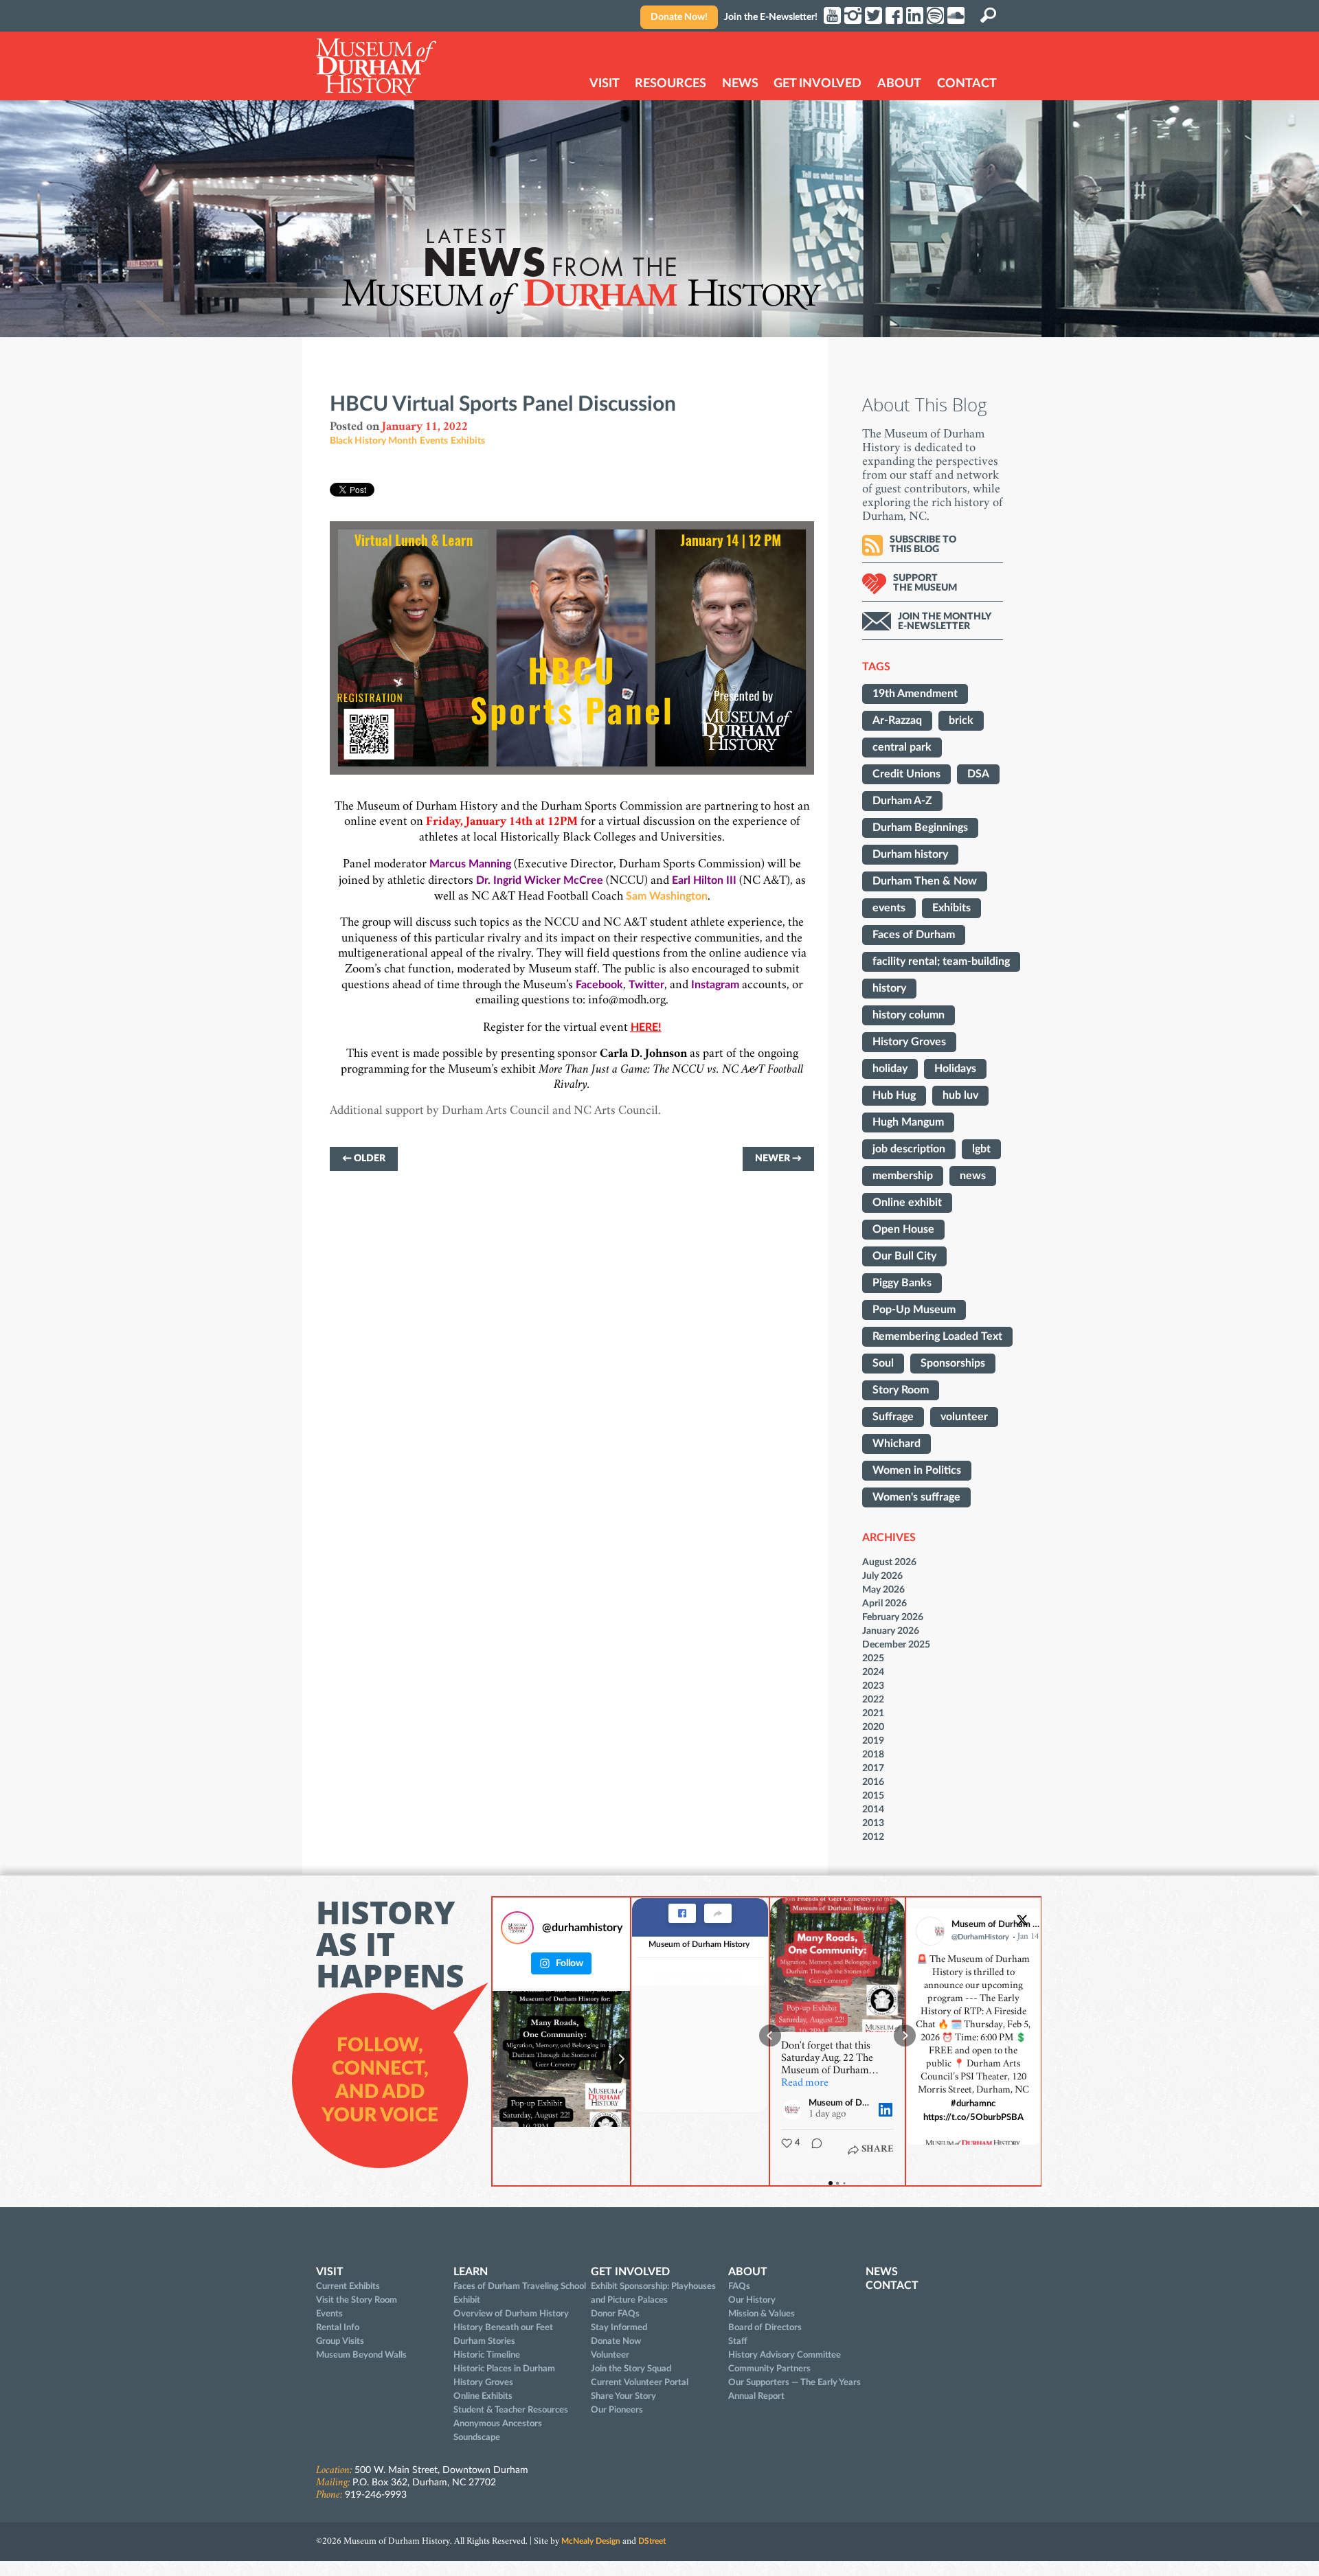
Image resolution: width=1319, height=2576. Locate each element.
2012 (873, 1837)
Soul (883, 1363)
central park (902, 747)
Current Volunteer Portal (640, 2382)
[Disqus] (572, 1384)
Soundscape (477, 2437)
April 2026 (884, 1603)
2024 (873, 1672)
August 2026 (889, 1562)
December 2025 (896, 1644)
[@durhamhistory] (517, 1928)
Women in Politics (917, 1470)
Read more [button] (805, 2084)
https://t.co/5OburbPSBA (973, 2118)
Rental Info (338, 2327)
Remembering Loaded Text (937, 1336)
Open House (903, 1229)
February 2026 (893, 1617)
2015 (873, 1796)
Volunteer (610, 2355)
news (973, 1176)
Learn (471, 2272)
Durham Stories (484, 2341)
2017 (873, 1768)
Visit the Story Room (357, 2300)
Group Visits (340, 2341)
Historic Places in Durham (504, 2369)
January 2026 (891, 1631)
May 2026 (883, 1589)
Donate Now (616, 2341)
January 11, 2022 (425, 427)
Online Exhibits (483, 2396)
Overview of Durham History (511, 2314)
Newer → (778, 1159)
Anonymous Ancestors (498, 2424)
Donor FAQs (615, 2314)
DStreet (652, 2541)
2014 (873, 1809)
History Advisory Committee (785, 2355)
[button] (770, 2036)
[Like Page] (682, 1913)
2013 (873, 1823)
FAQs (739, 2286)
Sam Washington (667, 896)
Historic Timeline (487, 2355)
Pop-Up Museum (914, 1310)
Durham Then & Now (925, 881)
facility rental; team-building (941, 961)
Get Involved (818, 84)
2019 (873, 1741)
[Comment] (813, 2150)
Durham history (910, 854)
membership (903, 1176)
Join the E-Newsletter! (771, 17)
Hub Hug (894, 1095)
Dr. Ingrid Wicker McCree (540, 880)
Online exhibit (907, 1202)
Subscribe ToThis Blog (923, 545)
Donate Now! (679, 17)
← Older (364, 1159)
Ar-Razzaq (897, 720)
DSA (978, 774)
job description (909, 1149)
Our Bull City (904, 1256)
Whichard (897, 1444)
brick (961, 720)
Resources (670, 84)
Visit (605, 84)
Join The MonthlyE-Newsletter (945, 622)
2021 (873, 1713)
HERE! (646, 1027)
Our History (752, 2300)
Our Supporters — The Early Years (794, 2382)
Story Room (901, 1390)
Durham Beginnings (920, 828)
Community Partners (769, 2369)
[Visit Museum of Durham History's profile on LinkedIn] (795, 2110)
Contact (967, 84)
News (740, 84)
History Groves (909, 1042)
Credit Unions (906, 774)
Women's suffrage (916, 1497)
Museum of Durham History (699, 1944)
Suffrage (893, 1417)
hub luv (960, 1095)
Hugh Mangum (908, 1122)
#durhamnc (974, 2104)
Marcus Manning (470, 864)
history (889, 988)
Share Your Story (623, 2396)
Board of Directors (765, 2327)
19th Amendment (915, 694)
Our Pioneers (617, 2410)
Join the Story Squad (631, 2369)
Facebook (599, 985)
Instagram (715, 985)
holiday (890, 1069)
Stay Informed (619, 2327)
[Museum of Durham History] (376, 67)
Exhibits (468, 441)
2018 (873, 1754)
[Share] (718, 1913)
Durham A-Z (902, 801)
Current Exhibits (348, 2286)
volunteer (964, 1417)
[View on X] (1022, 1923)
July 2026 (882, 1576)
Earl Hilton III (704, 880)
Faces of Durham (914, 935)
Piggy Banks (902, 1283)
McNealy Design (591, 2541)
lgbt (981, 1149)
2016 (873, 1782)
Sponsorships (953, 1363)
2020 (873, 1727)
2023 (873, 1686)
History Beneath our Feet (503, 2327)
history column (909, 1015)
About (899, 84)
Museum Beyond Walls (361, 2355)
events (889, 908)
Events (434, 441)
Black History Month (373, 441)
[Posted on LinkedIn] (886, 2110)
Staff (738, 2341)
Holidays (955, 1069)
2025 (873, 1658)
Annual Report (756, 2396)
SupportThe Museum (925, 583)
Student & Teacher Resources (511, 2410)
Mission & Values (762, 2314)
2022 (873, 1699)
